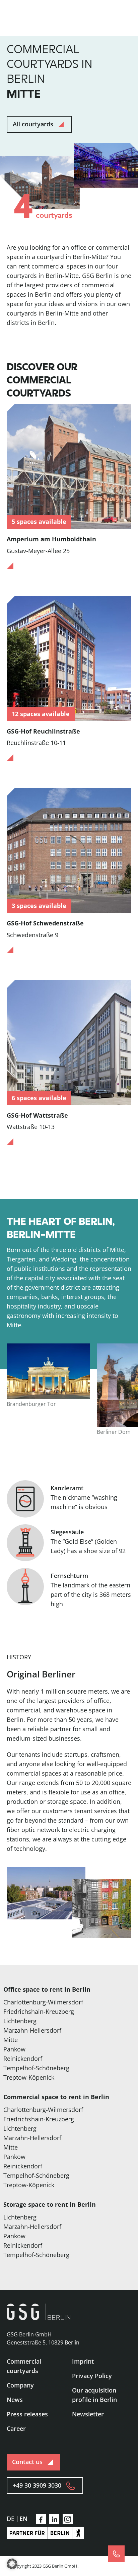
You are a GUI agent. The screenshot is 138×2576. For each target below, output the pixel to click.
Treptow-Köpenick (29, 2077)
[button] (12, 2564)
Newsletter (88, 2414)
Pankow (14, 2049)
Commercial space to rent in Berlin (56, 2097)
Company (20, 2385)
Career (16, 2428)
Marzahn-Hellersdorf (32, 2030)
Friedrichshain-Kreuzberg (39, 2011)
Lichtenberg (20, 2021)
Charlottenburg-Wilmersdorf (43, 2002)
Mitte (11, 2040)
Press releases (27, 2414)
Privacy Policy (92, 2376)
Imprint (83, 2361)
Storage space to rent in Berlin (50, 2204)
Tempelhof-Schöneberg (36, 2068)
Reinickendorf (23, 2059)
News (15, 2400)
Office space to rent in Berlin (47, 1989)
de (11, 2519)
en (23, 2519)
